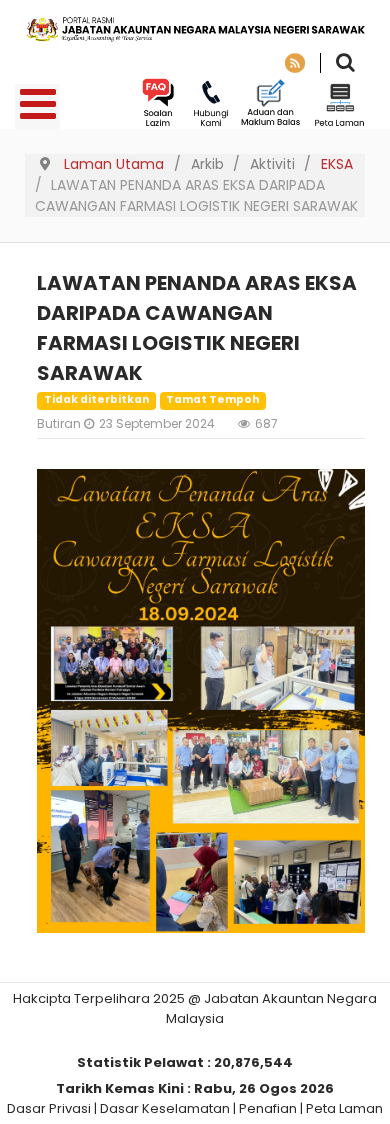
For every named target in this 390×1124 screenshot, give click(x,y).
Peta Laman (344, 1108)
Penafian (268, 1108)
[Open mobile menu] (37, 106)
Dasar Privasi (49, 1108)
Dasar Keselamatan (165, 1108)
